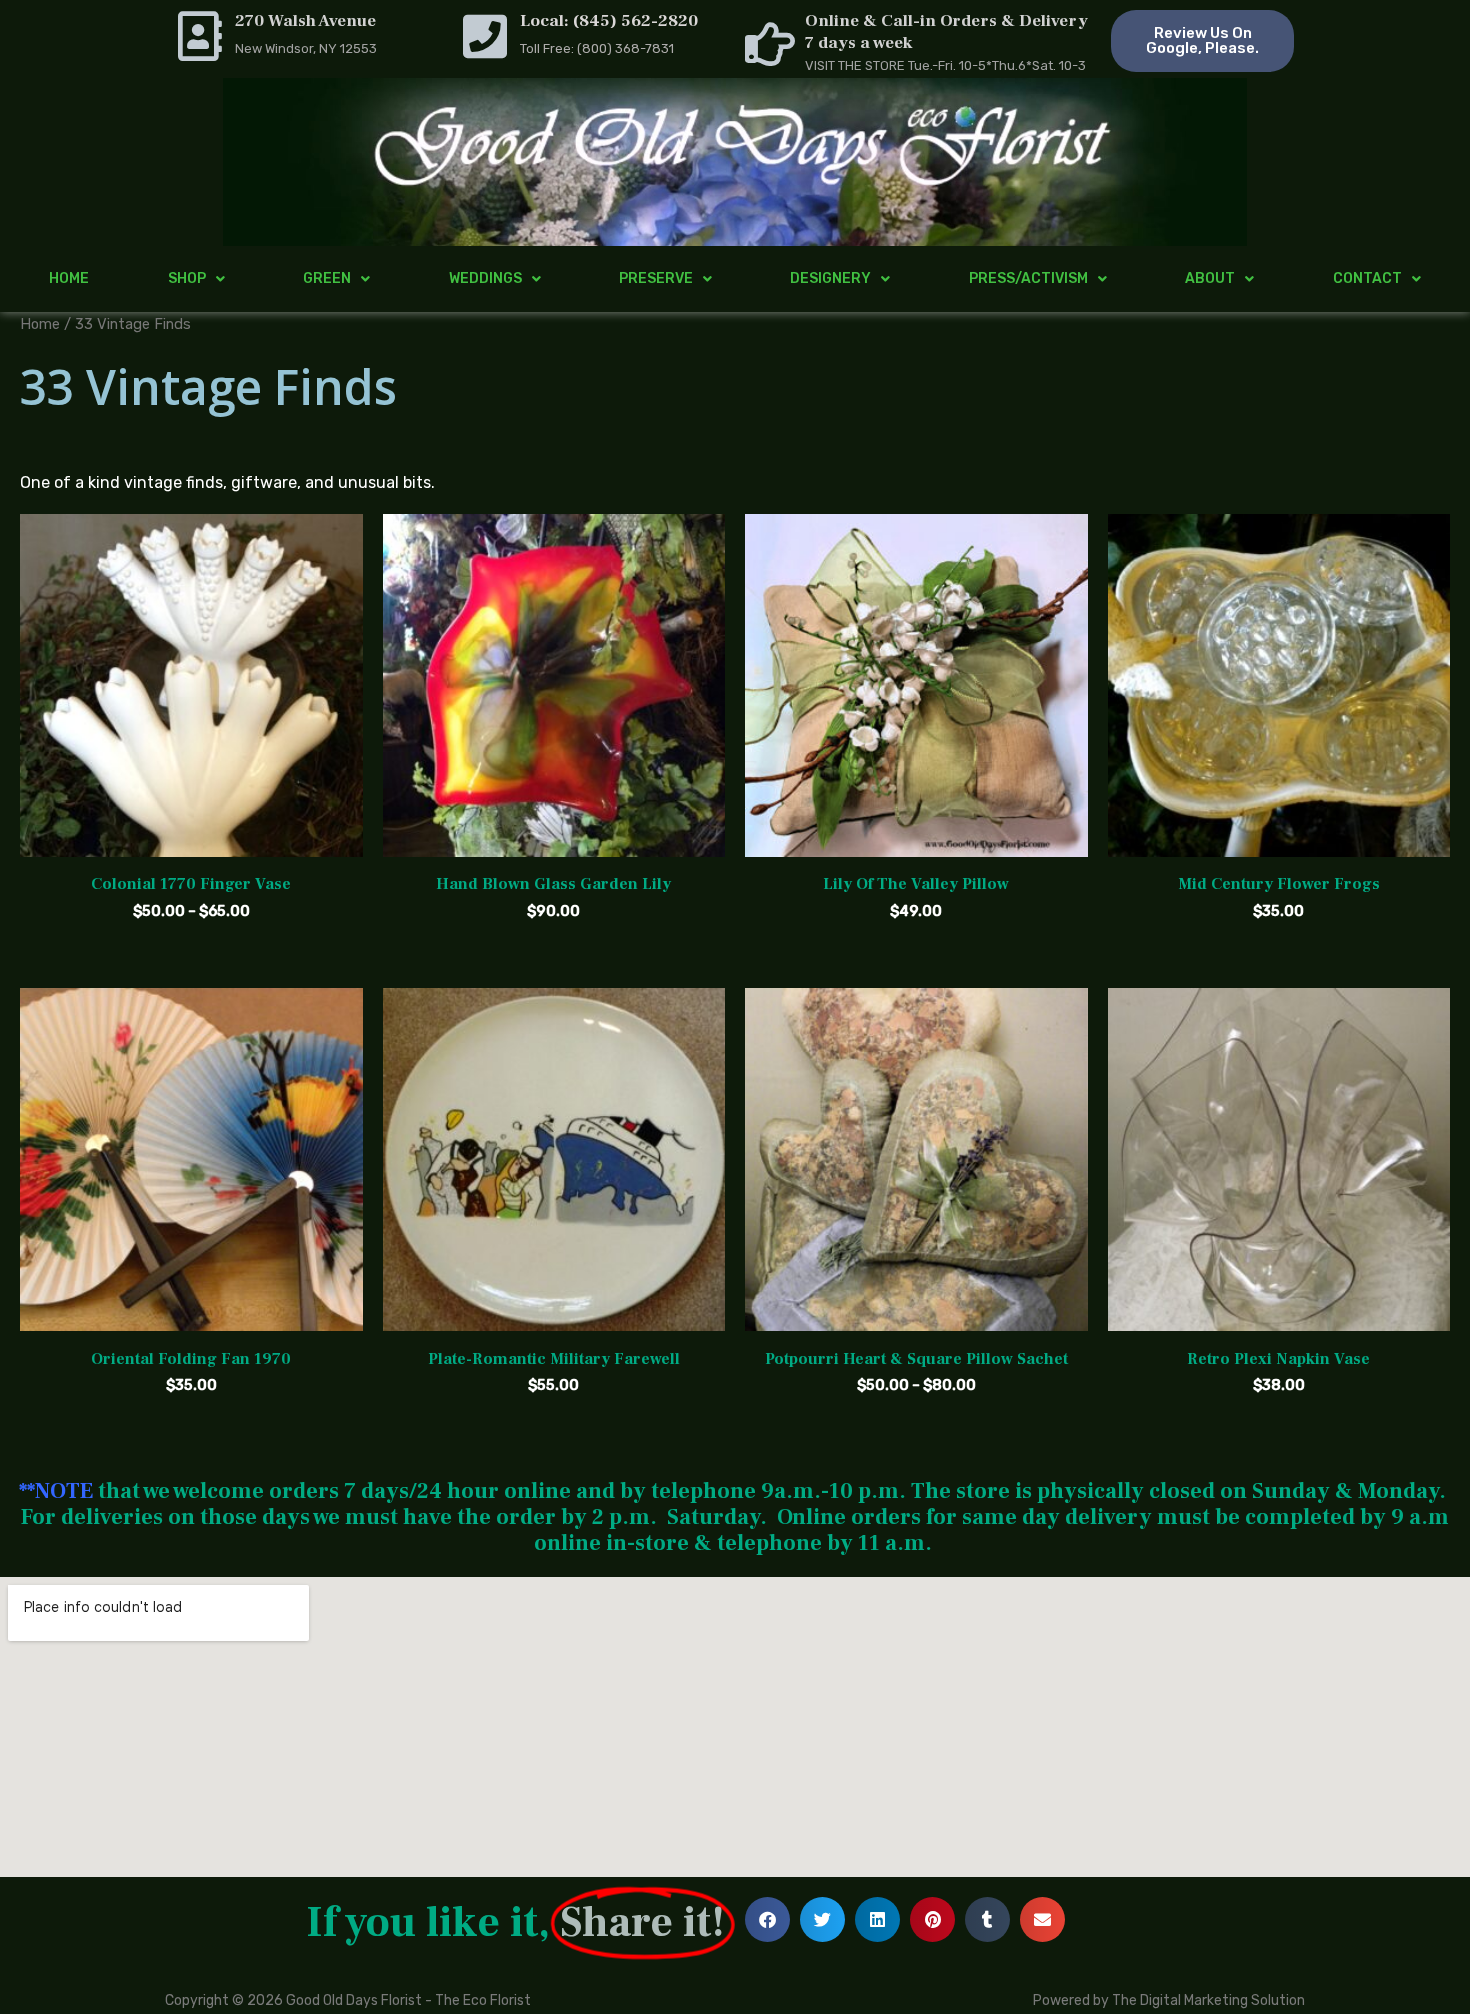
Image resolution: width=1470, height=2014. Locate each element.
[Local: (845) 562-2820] (485, 36)
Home (69, 278)
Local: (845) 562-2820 (609, 21)
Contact (1367, 278)
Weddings (485, 278)
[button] (767, 1919)
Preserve (656, 278)
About (1210, 278)
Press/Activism (1028, 278)
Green (327, 278)
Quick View (191, 839)
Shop (187, 278)
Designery (830, 278)
